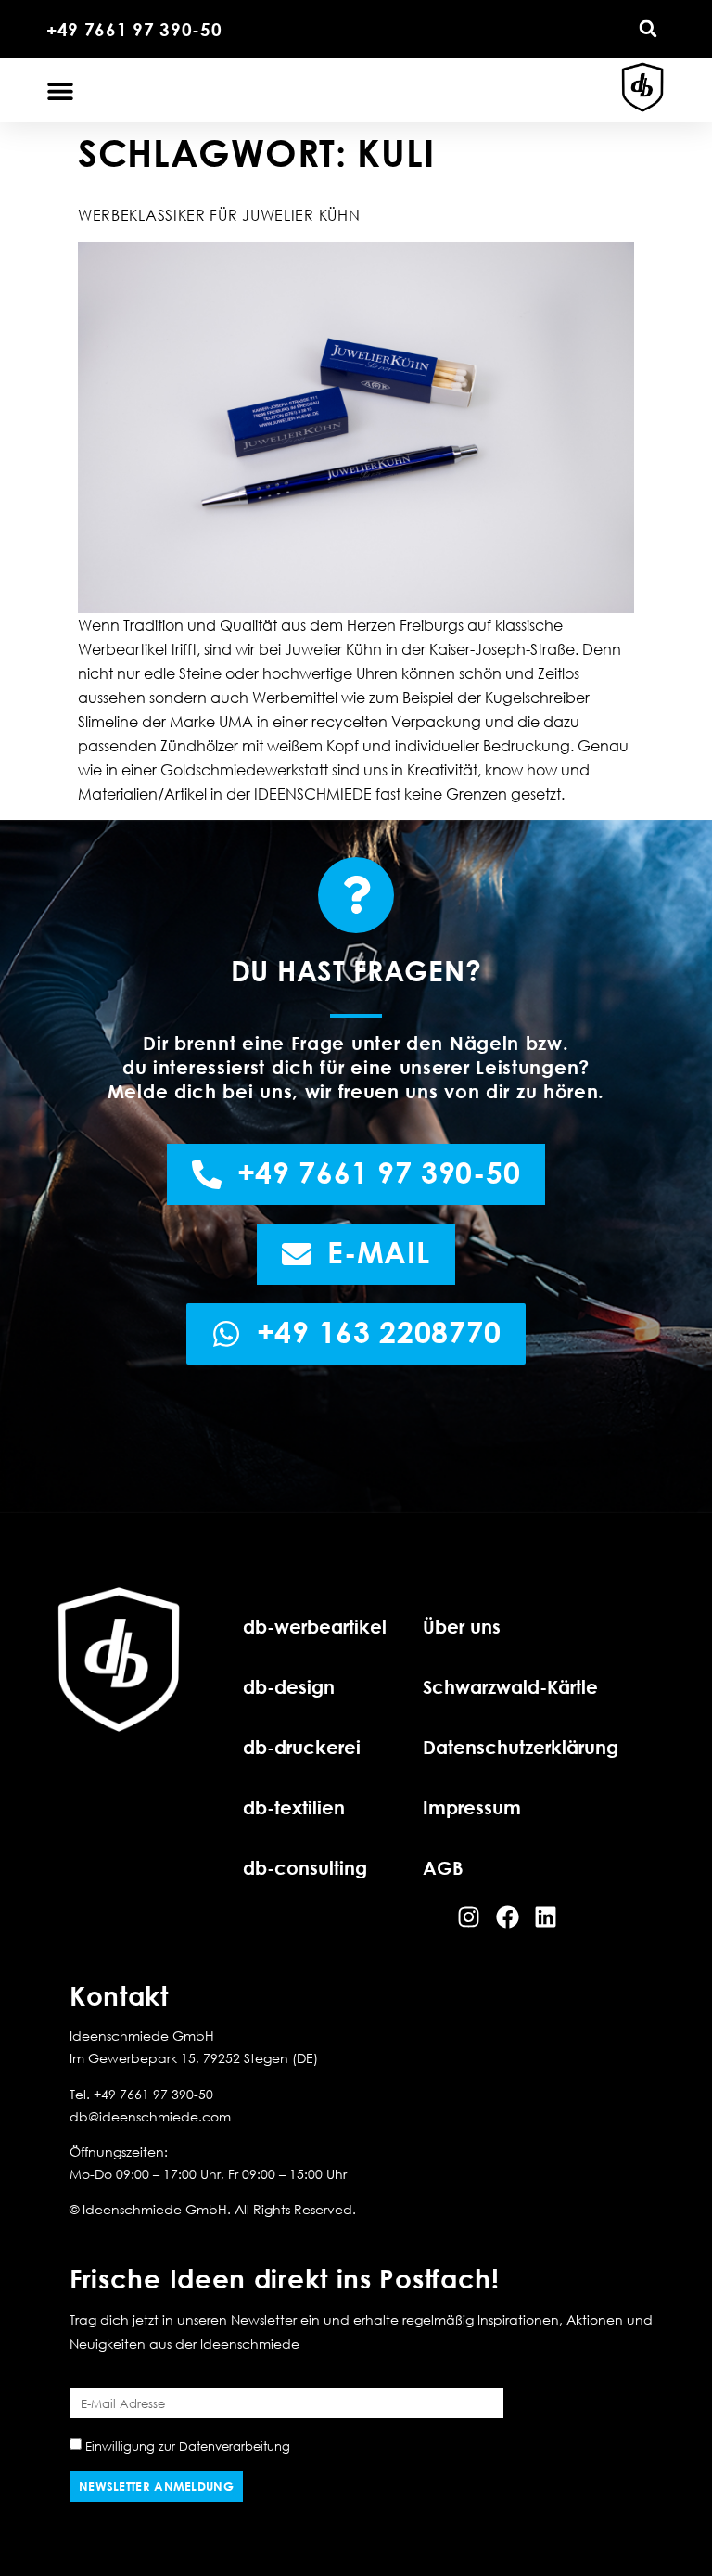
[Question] (356, 895)
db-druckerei (302, 1747)
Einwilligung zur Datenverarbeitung (188, 2446)
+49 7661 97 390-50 (134, 29)
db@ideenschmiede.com (150, 2116)
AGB (443, 1867)
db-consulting (305, 1867)
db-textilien (294, 1807)
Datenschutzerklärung (521, 1747)
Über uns (462, 1626)
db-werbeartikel (315, 1626)
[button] (648, 29)
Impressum (472, 1807)
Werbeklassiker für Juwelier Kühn (219, 215)
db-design (289, 1686)
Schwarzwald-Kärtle (510, 1686)
